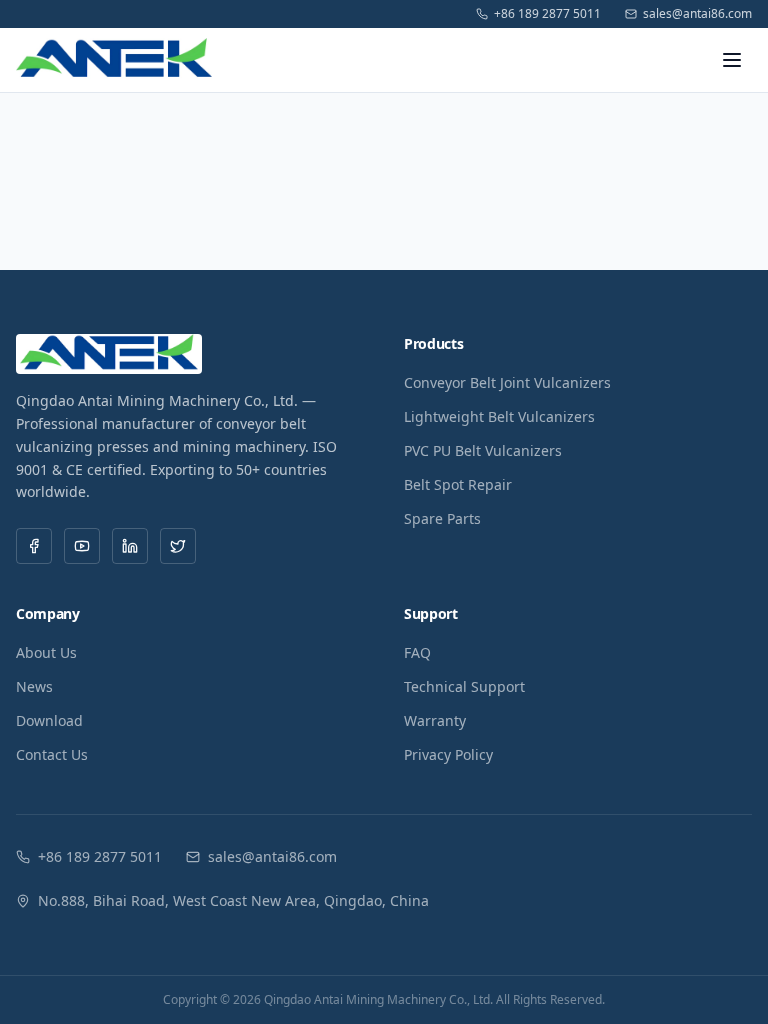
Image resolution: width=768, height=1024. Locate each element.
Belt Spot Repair (458, 484)
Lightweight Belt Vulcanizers (499, 416)
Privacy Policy (448, 754)
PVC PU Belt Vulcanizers (483, 450)
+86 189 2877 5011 (547, 14)
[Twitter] (178, 546)
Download (49, 720)
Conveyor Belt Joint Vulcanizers (507, 382)
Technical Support (464, 686)
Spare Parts (442, 518)
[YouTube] (82, 546)
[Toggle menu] (732, 60)
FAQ (417, 652)
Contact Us (52, 754)
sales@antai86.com (697, 14)
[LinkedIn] (130, 546)
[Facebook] (34, 546)
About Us (46, 652)
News (34, 686)
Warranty (435, 720)
